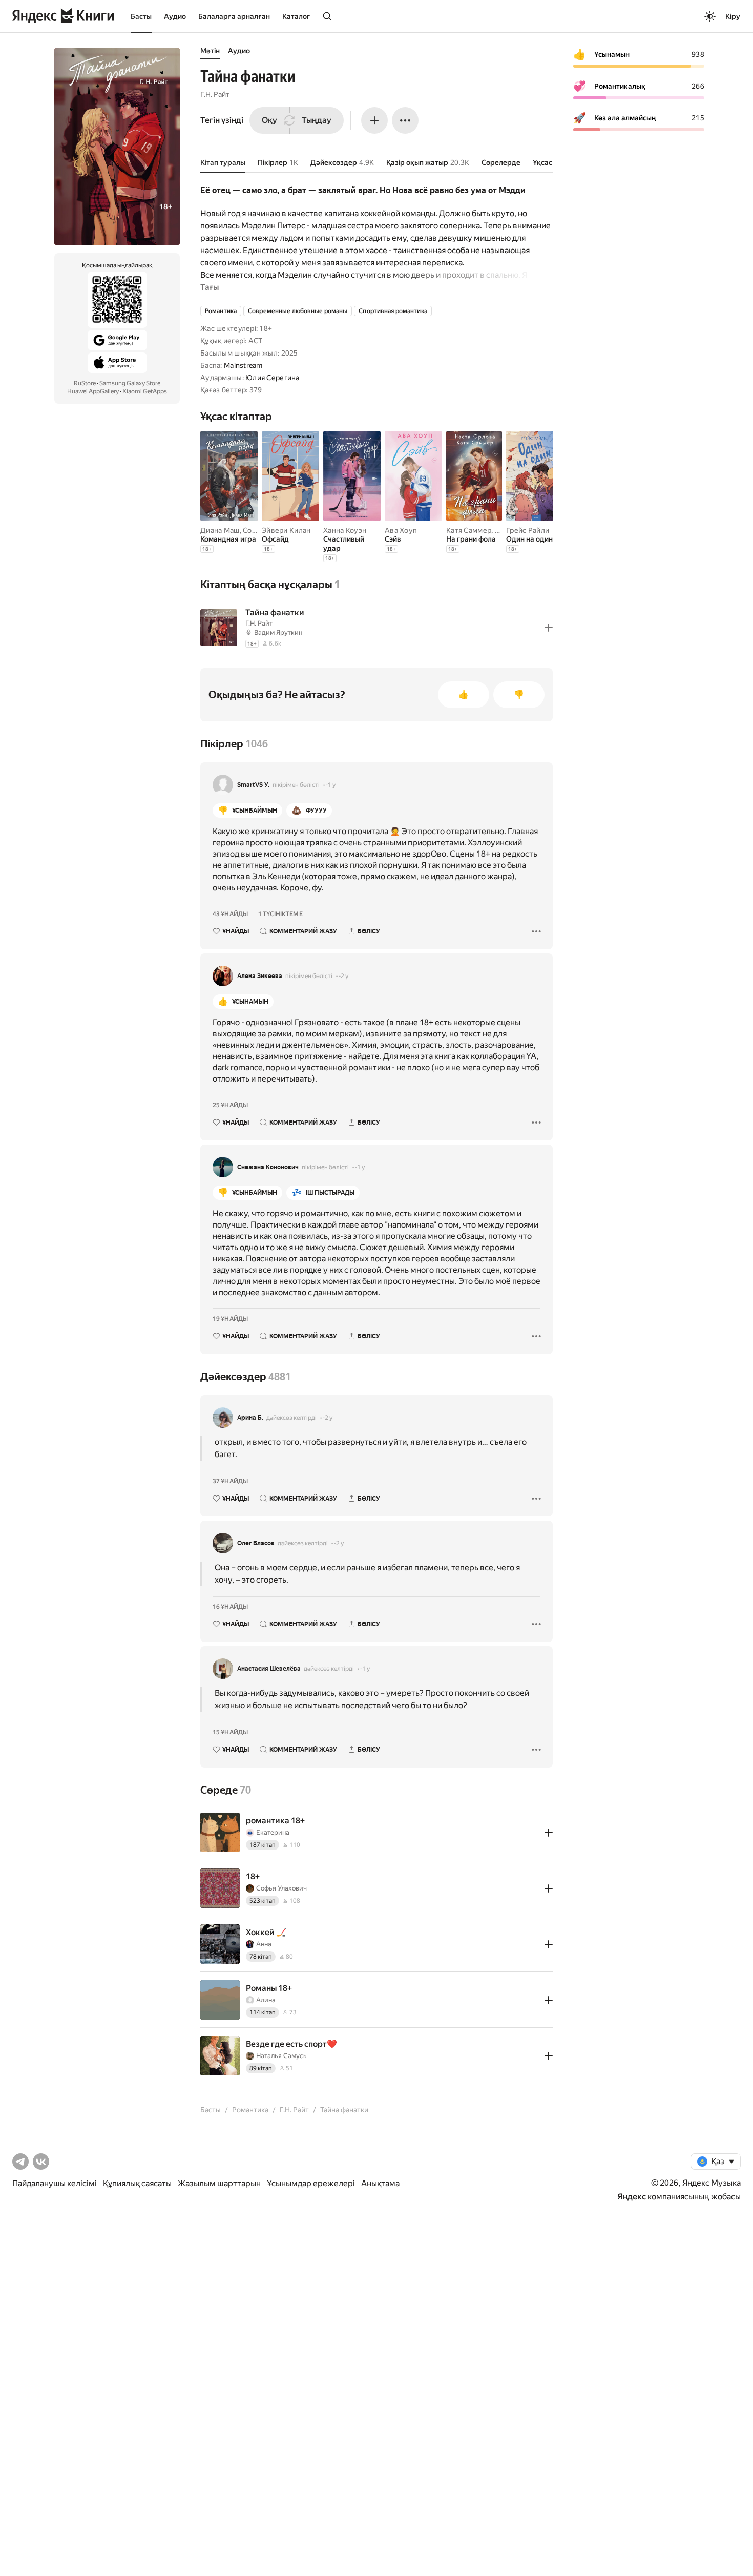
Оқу (269, 120)
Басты (141, 16)
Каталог (296, 16)
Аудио (175, 16)
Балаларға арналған (234, 16)
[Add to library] (549, 628)
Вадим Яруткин (278, 632)
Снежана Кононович (268, 1167)
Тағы (210, 287)
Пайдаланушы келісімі (55, 2183)
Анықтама (380, 2183)
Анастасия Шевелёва (269, 1669)
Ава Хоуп (401, 530)
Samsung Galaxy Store (130, 383)
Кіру (733, 16)
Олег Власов (256, 1543)
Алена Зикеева (260, 976)
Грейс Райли (528, 530)
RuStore (85, 383)
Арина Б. (250, 1418)
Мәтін (210, 51)
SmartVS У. (253, 785)
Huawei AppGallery (93, 391)
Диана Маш (220, 530)
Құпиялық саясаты (137, 2183)
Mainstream (243, 365)
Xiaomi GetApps (145, 391)
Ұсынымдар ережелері (311, 2183)
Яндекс (632, 2197)
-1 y (331, 785)
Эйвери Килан (286, 530)
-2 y (343, 976)
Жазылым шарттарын (219, 2183)
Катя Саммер (469, 530)
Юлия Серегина (273, 378)
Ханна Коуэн (345, 530)
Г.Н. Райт (215, 94)
